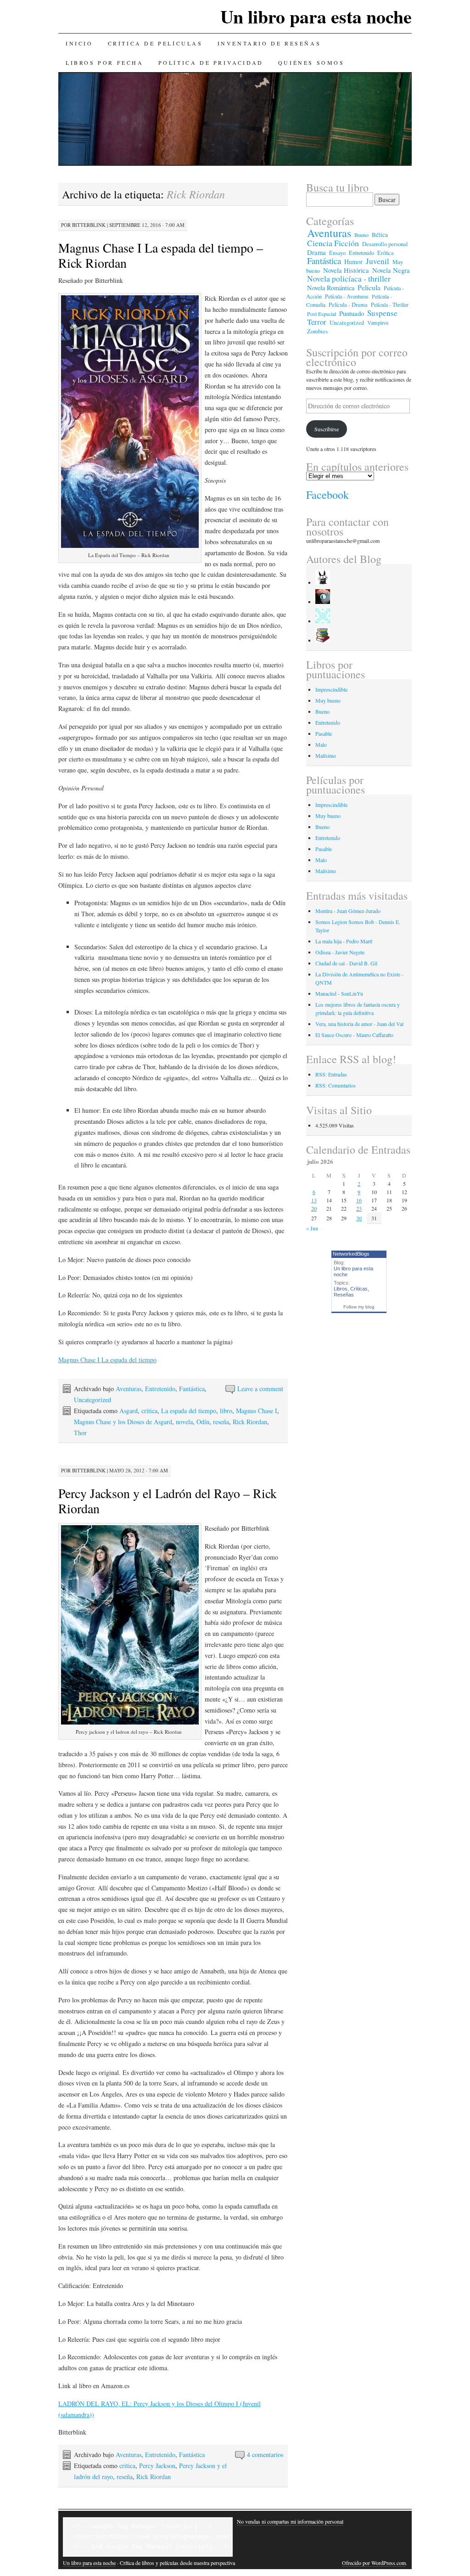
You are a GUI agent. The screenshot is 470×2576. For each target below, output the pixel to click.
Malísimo (326, 755)
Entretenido (160, 1389)
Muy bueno (328, 700)
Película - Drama (348, 305)
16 (359, 1200)
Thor (80, 1433)
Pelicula (369, 287)
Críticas (359, 1289)
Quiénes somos (311, 62)
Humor (353, 262)
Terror (317, 322)
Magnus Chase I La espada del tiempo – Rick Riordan (161, 255)
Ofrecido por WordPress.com (374, 2563)
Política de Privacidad (211, 62)
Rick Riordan (250, 1422)
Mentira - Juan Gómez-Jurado (348, 911)
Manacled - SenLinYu (339, 993)
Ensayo (337, 253)
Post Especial (322, 314)
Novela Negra (391, 270)
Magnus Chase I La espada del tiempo (107, 1360)
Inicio (79, 43)
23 (359, 1208)
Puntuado (352, 313)
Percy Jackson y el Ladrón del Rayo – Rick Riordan (168, 1501)
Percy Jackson (157, 2466)
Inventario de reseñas (269, 43)
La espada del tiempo (189, 1411)
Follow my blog (359, 1307)
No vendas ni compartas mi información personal (290, 2521)
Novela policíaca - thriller (349, 279)
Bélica (380, 235)
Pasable (324, 733)
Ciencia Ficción (333, 243)
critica (149, 1411)
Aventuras (129, 1389)
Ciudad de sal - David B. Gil (346, 963)
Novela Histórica (346, 270)
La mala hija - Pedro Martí (344, 941)
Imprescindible (331, 689)
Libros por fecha (105, 62)
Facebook (327, 495)
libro (226, 1411)
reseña (221, 1422)
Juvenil (378, 261)
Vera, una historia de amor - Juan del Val (359, 1024)
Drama (316, 252)
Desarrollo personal (385, 244)
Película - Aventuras (347, 296)
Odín (203, 1422)
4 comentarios (265, 2455)
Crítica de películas (155, 43)
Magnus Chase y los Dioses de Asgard (123, 1422)
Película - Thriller (390, 304)
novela (184, 1422)
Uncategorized (92, 1400)
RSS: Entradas (331, 1074)
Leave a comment (260, 1389)
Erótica (386, 253)
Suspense (382, 313)
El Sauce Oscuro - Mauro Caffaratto (354, 1035)
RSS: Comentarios (336, 1085)
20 (314, 1208)
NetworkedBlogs (351, 1254)
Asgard (129, 1411)
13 (314, 1200)
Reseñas (344, 1295)
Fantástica (192, 1389)
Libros (341, 1289)
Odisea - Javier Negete (340, 952)
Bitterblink (89, 225)
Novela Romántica (331, 288)
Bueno (361, 235)
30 (359, 1218)
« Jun (312, 1228)
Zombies (317, 331)
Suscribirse (327, 429)
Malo (321, 744)
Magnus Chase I (257, 1411)
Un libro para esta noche (316, 16)
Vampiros (378, 322)
